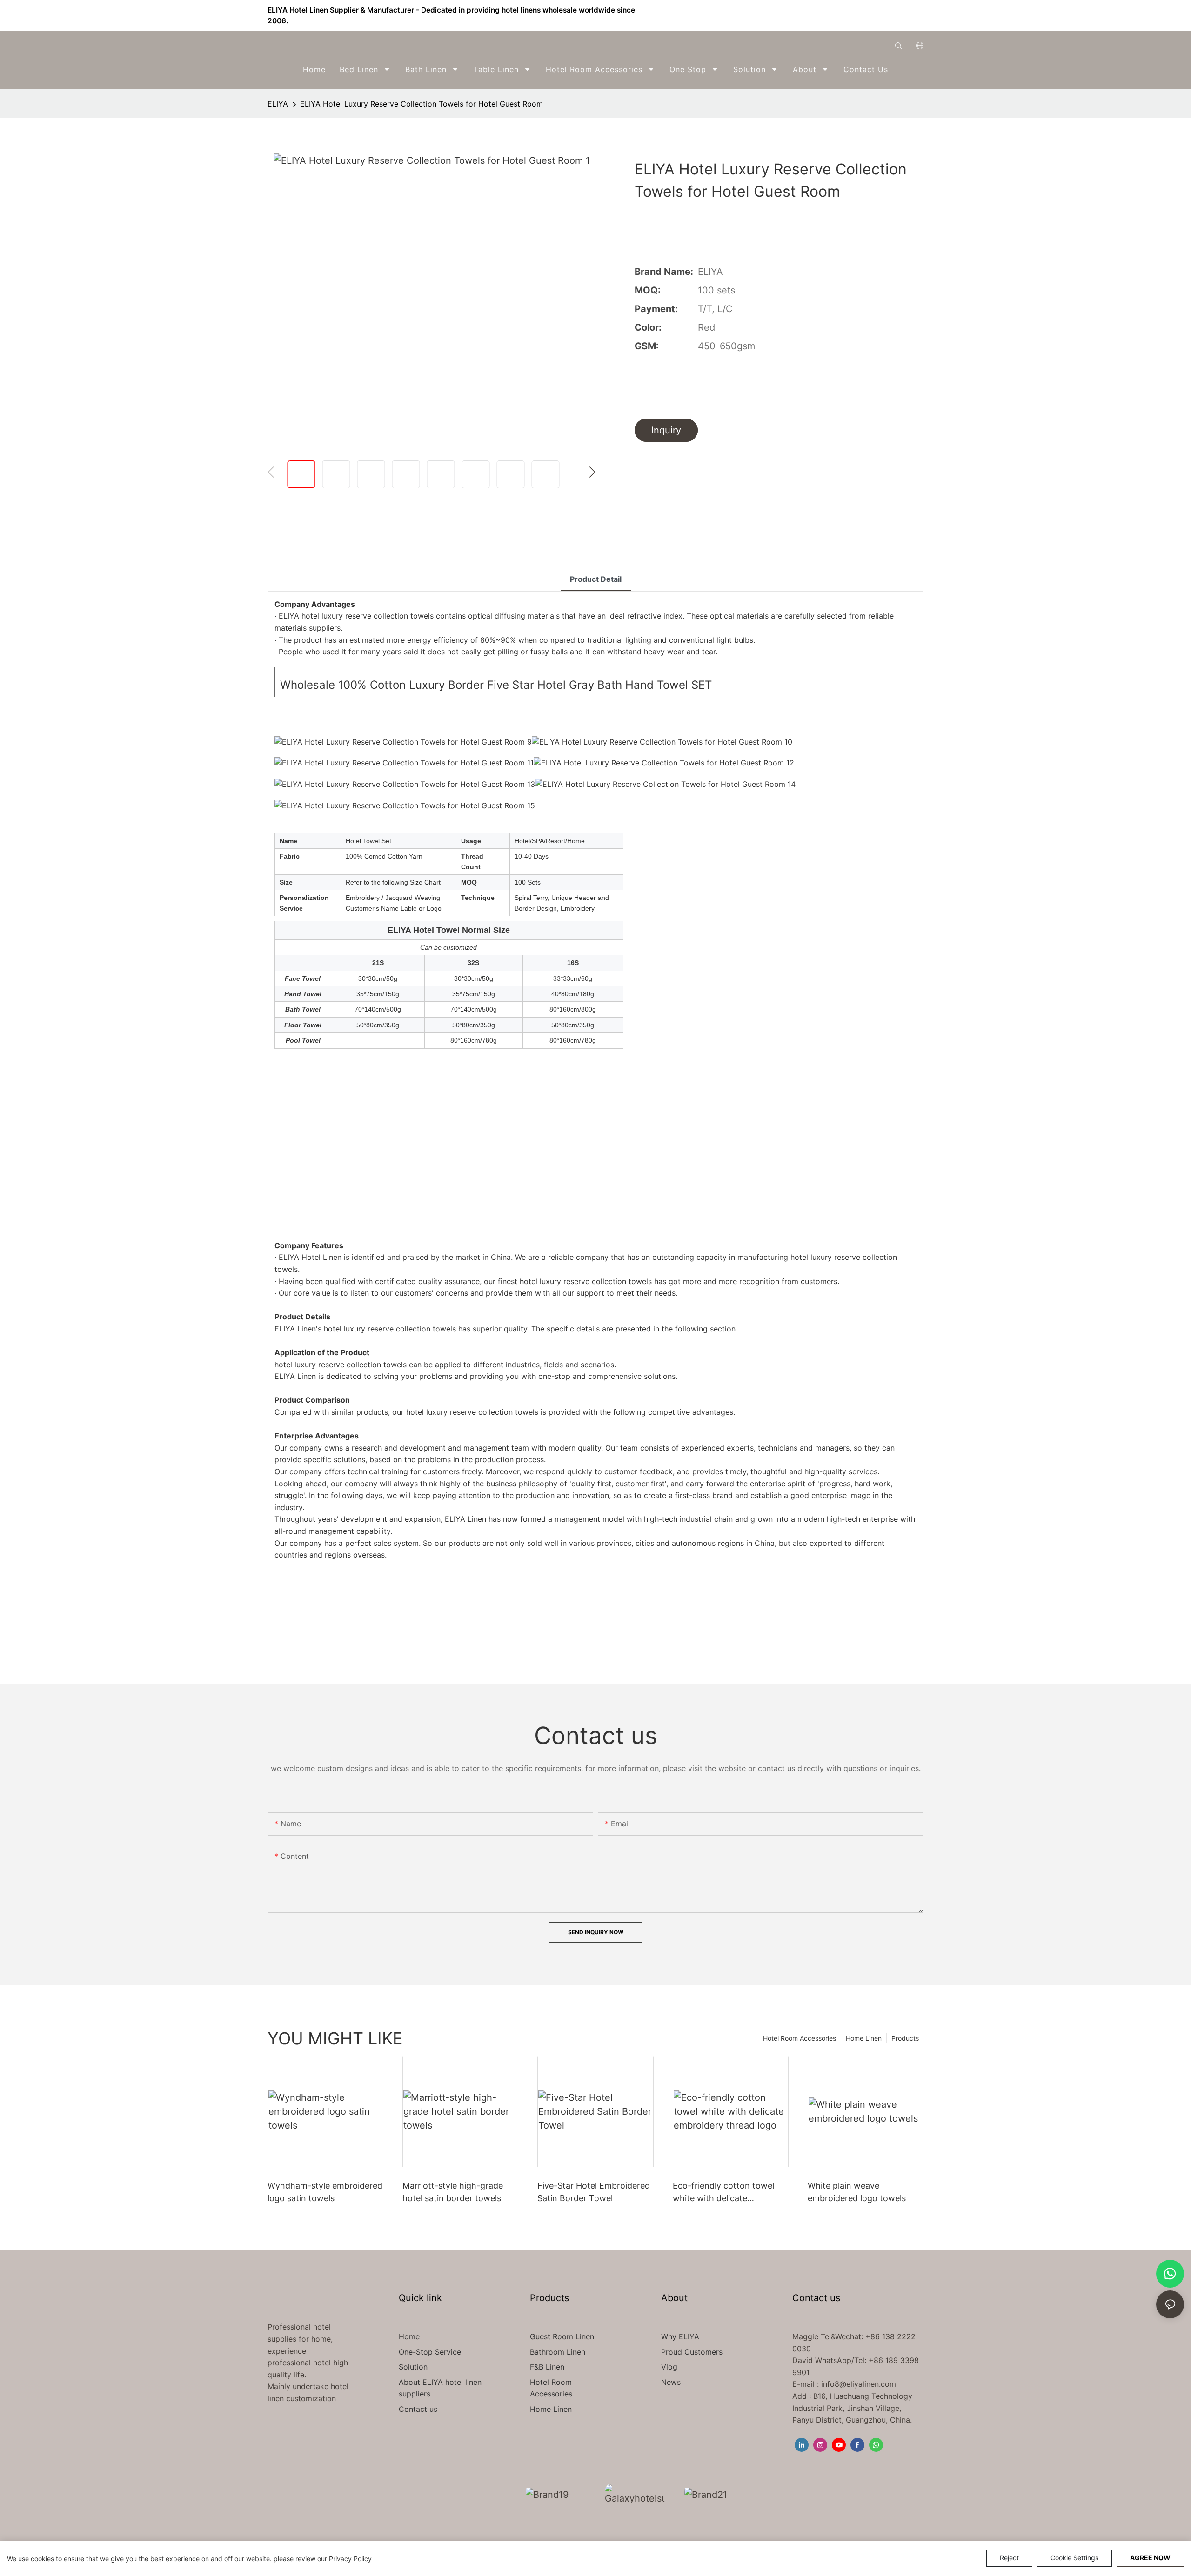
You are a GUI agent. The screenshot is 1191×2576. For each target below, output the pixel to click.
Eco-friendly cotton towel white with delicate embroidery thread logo (723, 2193)
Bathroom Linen (558, 2352)
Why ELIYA (680, 2336)
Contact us (418, 2409)
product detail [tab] (596, 579)
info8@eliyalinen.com (859, 2384)
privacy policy (350, 2559)
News (671, 2382)
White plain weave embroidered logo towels (857, 2192)
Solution (413, 2367)
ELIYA (278, 104)
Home (409, 2336)
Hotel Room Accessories (800, 2038)
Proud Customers (692, 2352)
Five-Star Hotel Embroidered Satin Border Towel (594, 2192)
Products (905, 2038)
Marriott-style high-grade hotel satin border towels (453, 2192)
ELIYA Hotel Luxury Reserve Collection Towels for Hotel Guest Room (422, 104)
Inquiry (666, 430)
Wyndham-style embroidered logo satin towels (325, 2192)
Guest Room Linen (562, 2336)
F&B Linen (547, 2367)
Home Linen (864, 2038)
